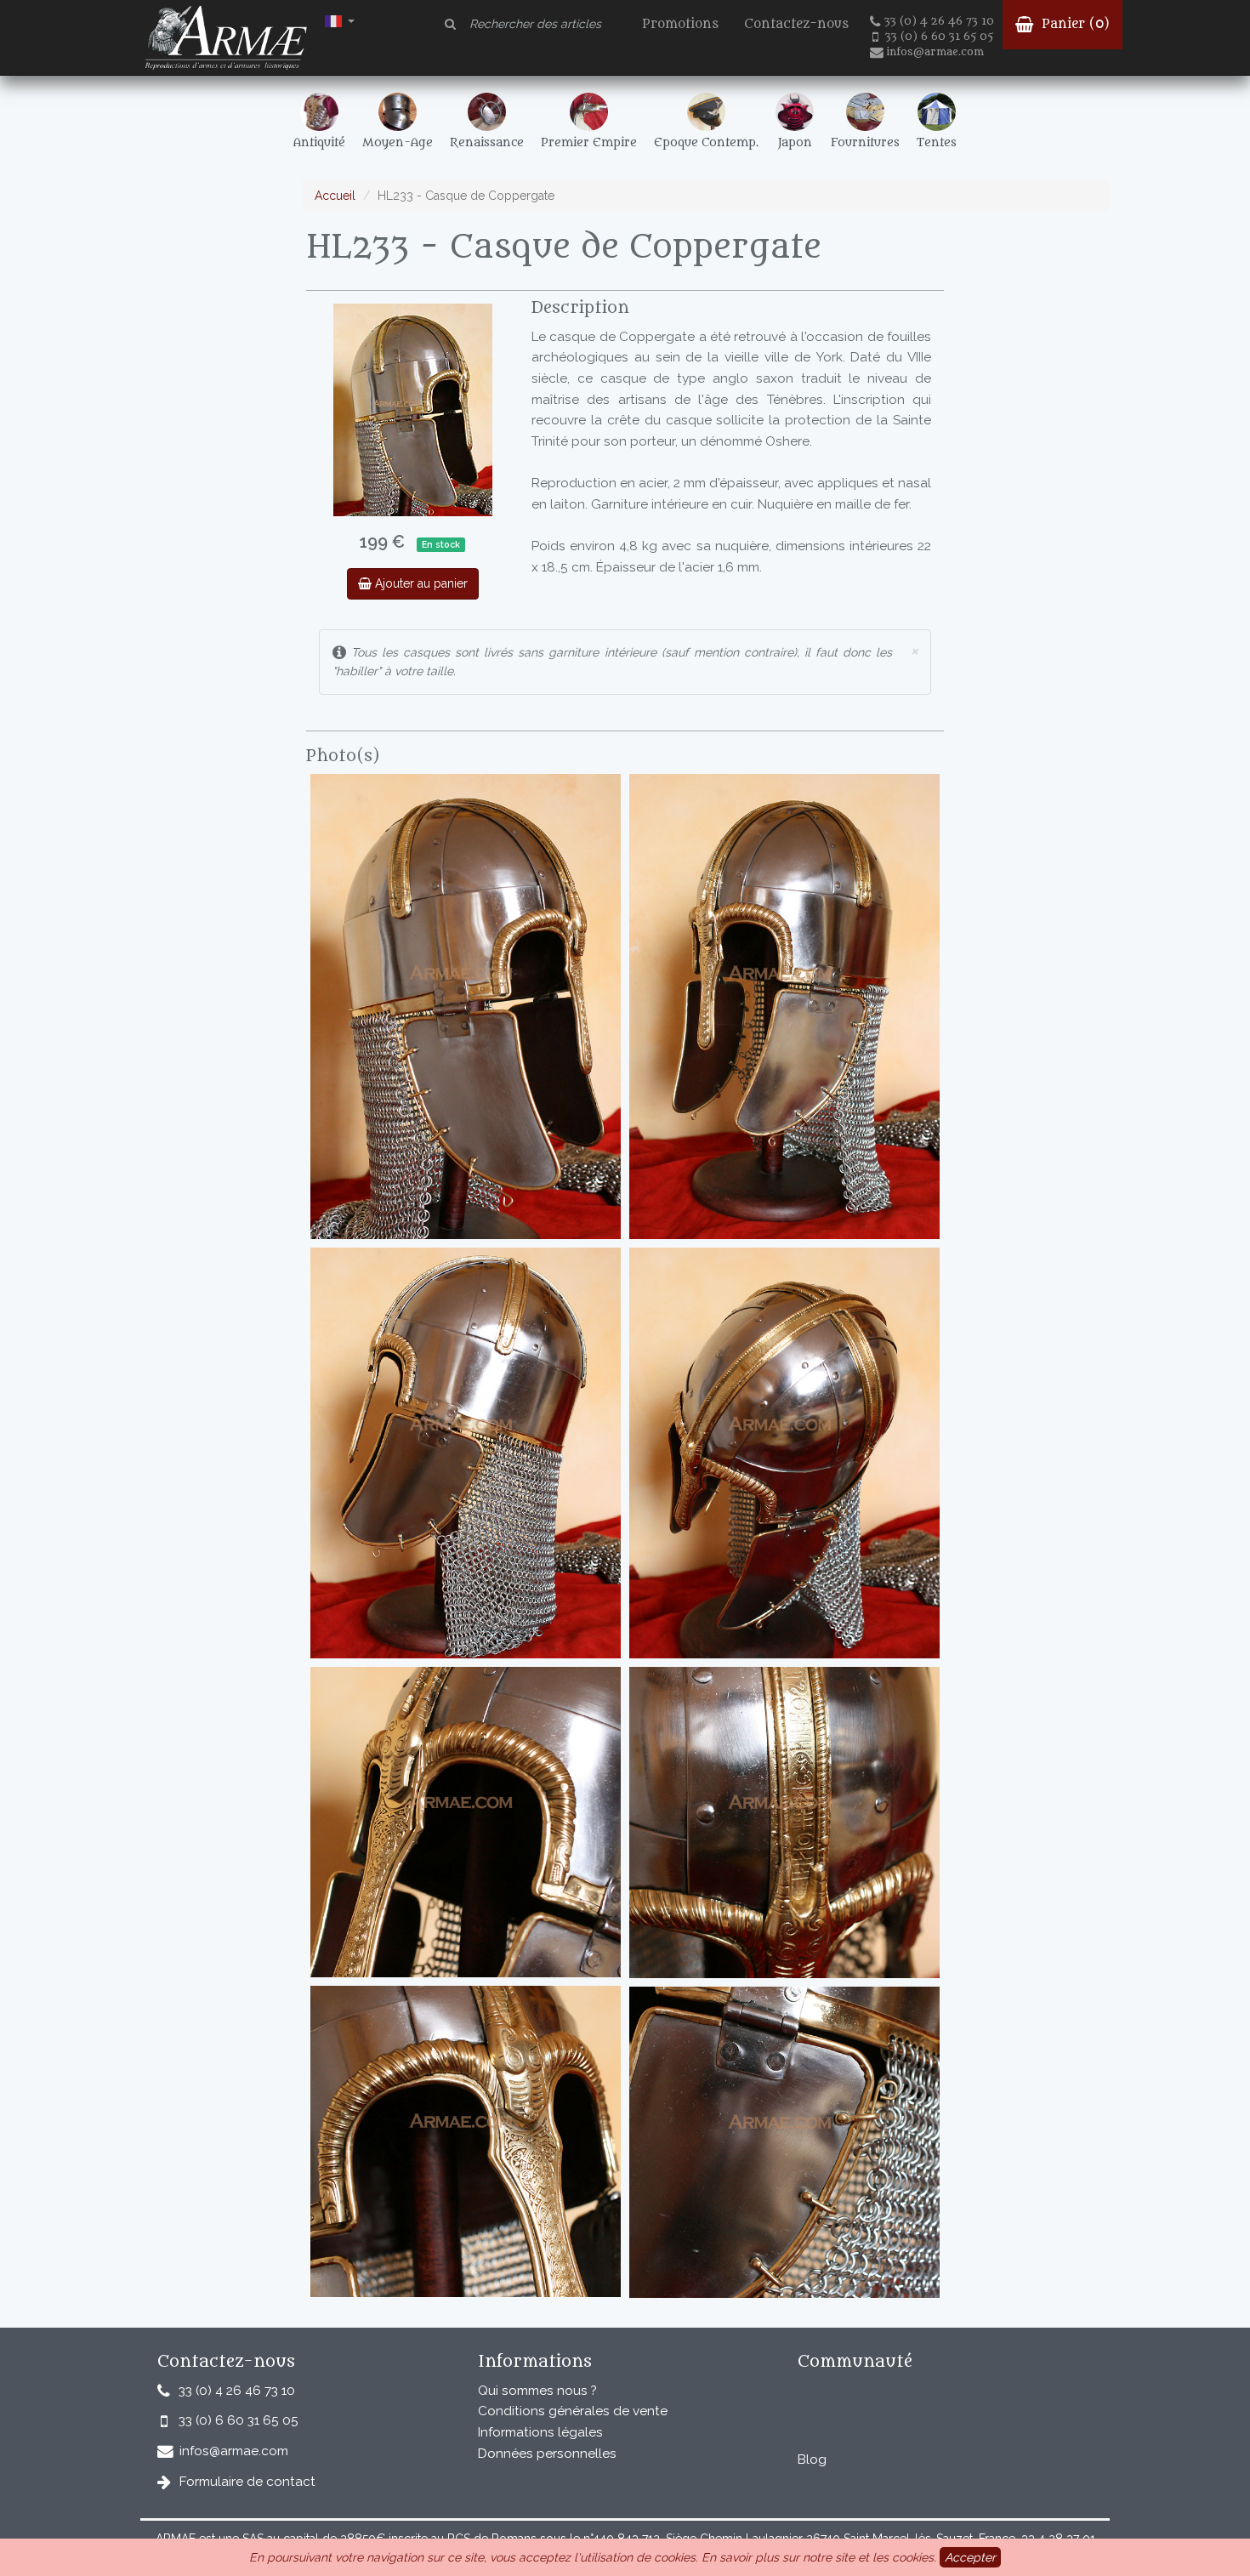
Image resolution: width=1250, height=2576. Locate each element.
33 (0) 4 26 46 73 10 (939, 21)
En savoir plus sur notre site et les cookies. (819, 2557)
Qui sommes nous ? (537, 2391)
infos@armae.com (935, 52)
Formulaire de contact (247, 2482)
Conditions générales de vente (573, 2411)
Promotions (680, 24)
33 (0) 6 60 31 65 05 (939, 37)
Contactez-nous (796, 24)
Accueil (335, 196)
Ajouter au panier (420, 583)
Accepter (970, 2557)
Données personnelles (547, 2454)
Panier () (1074, 24)
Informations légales (540, 2432)
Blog (812, 2459)
